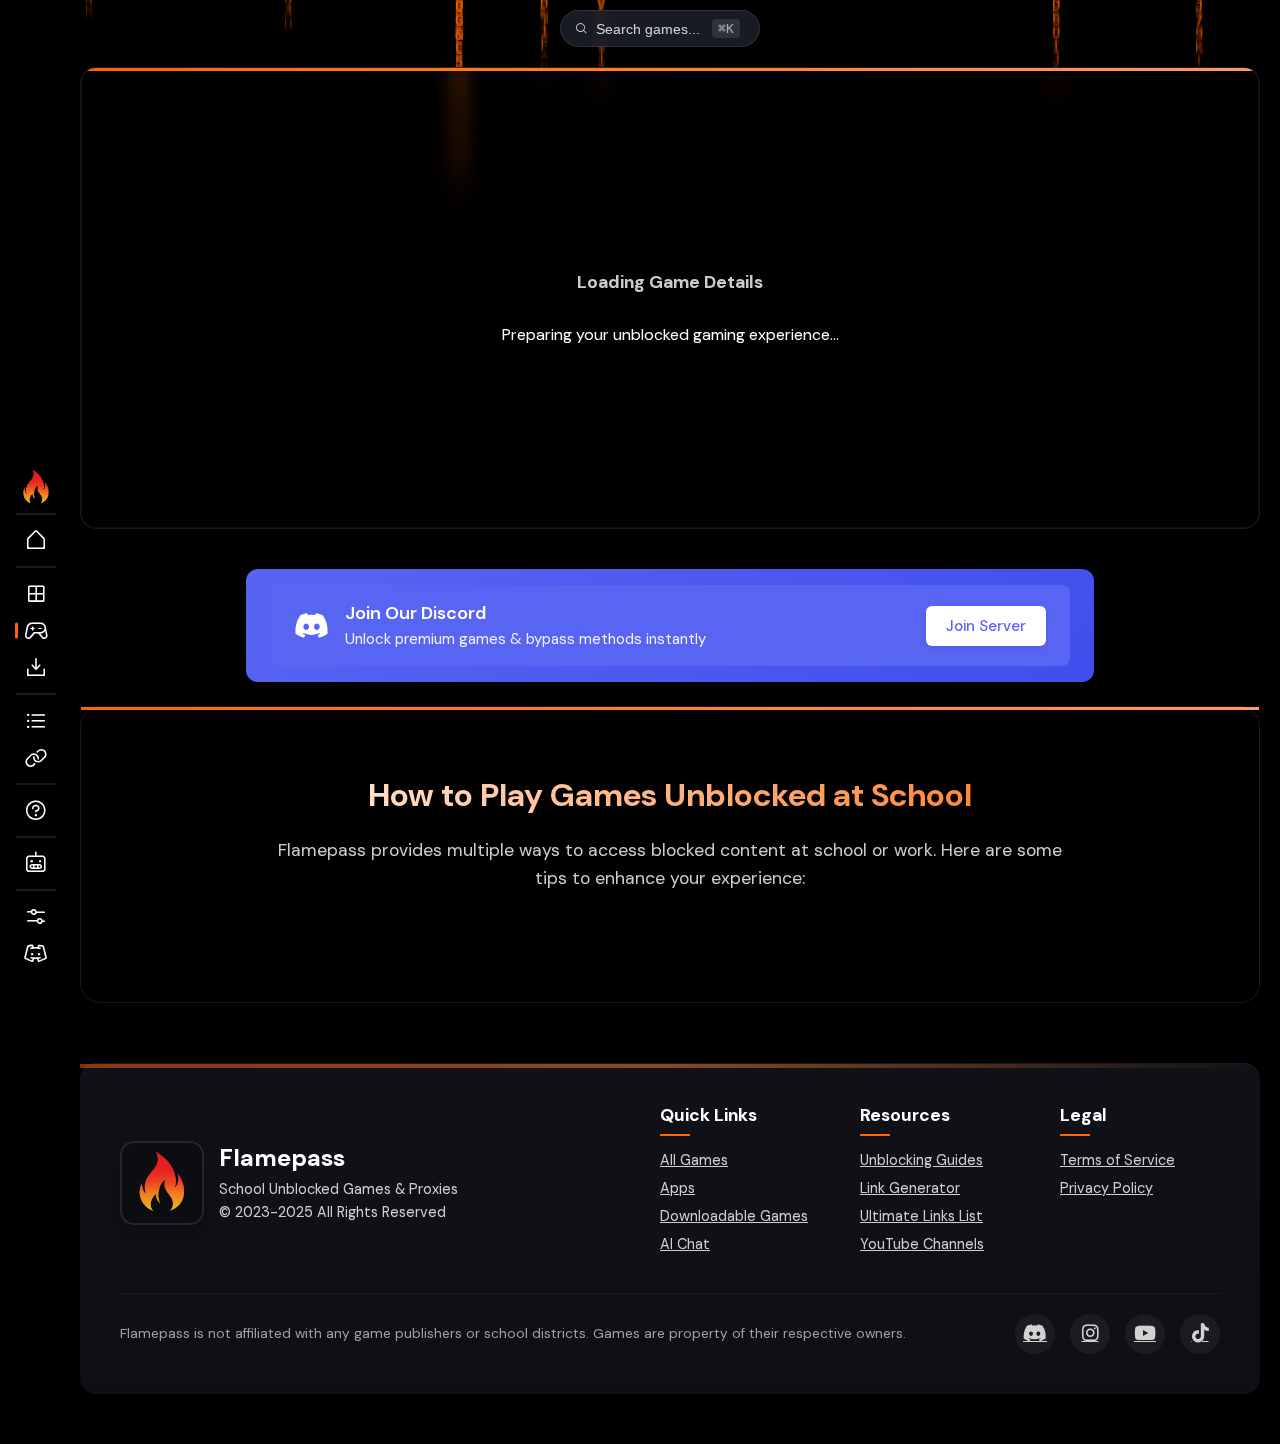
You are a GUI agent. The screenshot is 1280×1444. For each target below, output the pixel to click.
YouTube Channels (922, 1244)
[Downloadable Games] (36, 668)
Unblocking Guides (921, 1160)
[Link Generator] (36, 758)
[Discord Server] (36, 954)
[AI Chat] (36, 864)
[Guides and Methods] (36, 811)
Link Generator (910, 1188)
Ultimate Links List (921, 1216)
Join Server (986, 626)
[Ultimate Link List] (36, 721)
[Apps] (36, 594)
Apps (677, 1188)
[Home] (36, 541)
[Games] (36, 631)
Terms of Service (1117, 1160)
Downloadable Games (734, 1216)
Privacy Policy (1106, 1188)
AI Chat (685, 1244)
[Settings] (36, 917)
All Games (694, 1160)
